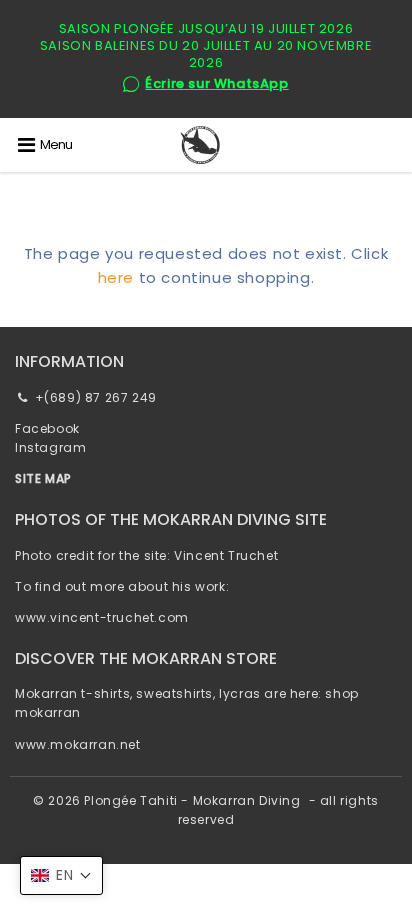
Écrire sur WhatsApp (216, 84)
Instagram (50, 447)
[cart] (394, 145)
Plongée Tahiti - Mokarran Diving (192, 800)
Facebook (47, 428)
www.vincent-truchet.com (102, 617)
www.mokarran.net (78, 744)
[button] (61, 875)
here (116, 277)
